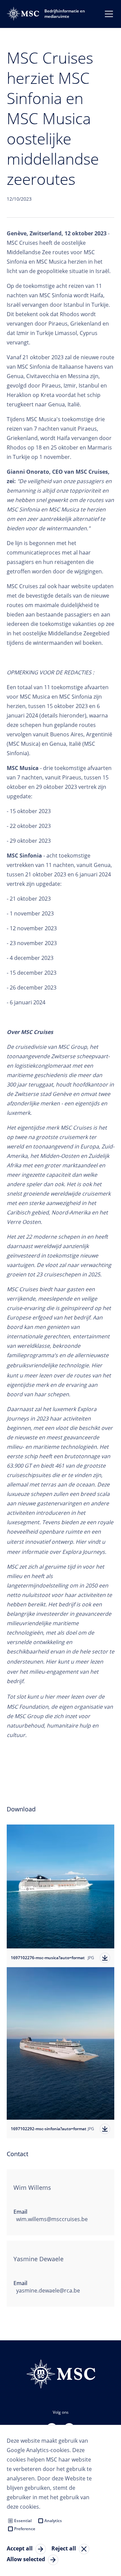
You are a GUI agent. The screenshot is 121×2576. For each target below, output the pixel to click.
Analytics (53, 2521)
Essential (23, 2521)
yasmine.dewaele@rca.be (48, 2290)
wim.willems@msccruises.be (52, 2219)
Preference (25, 2529)
